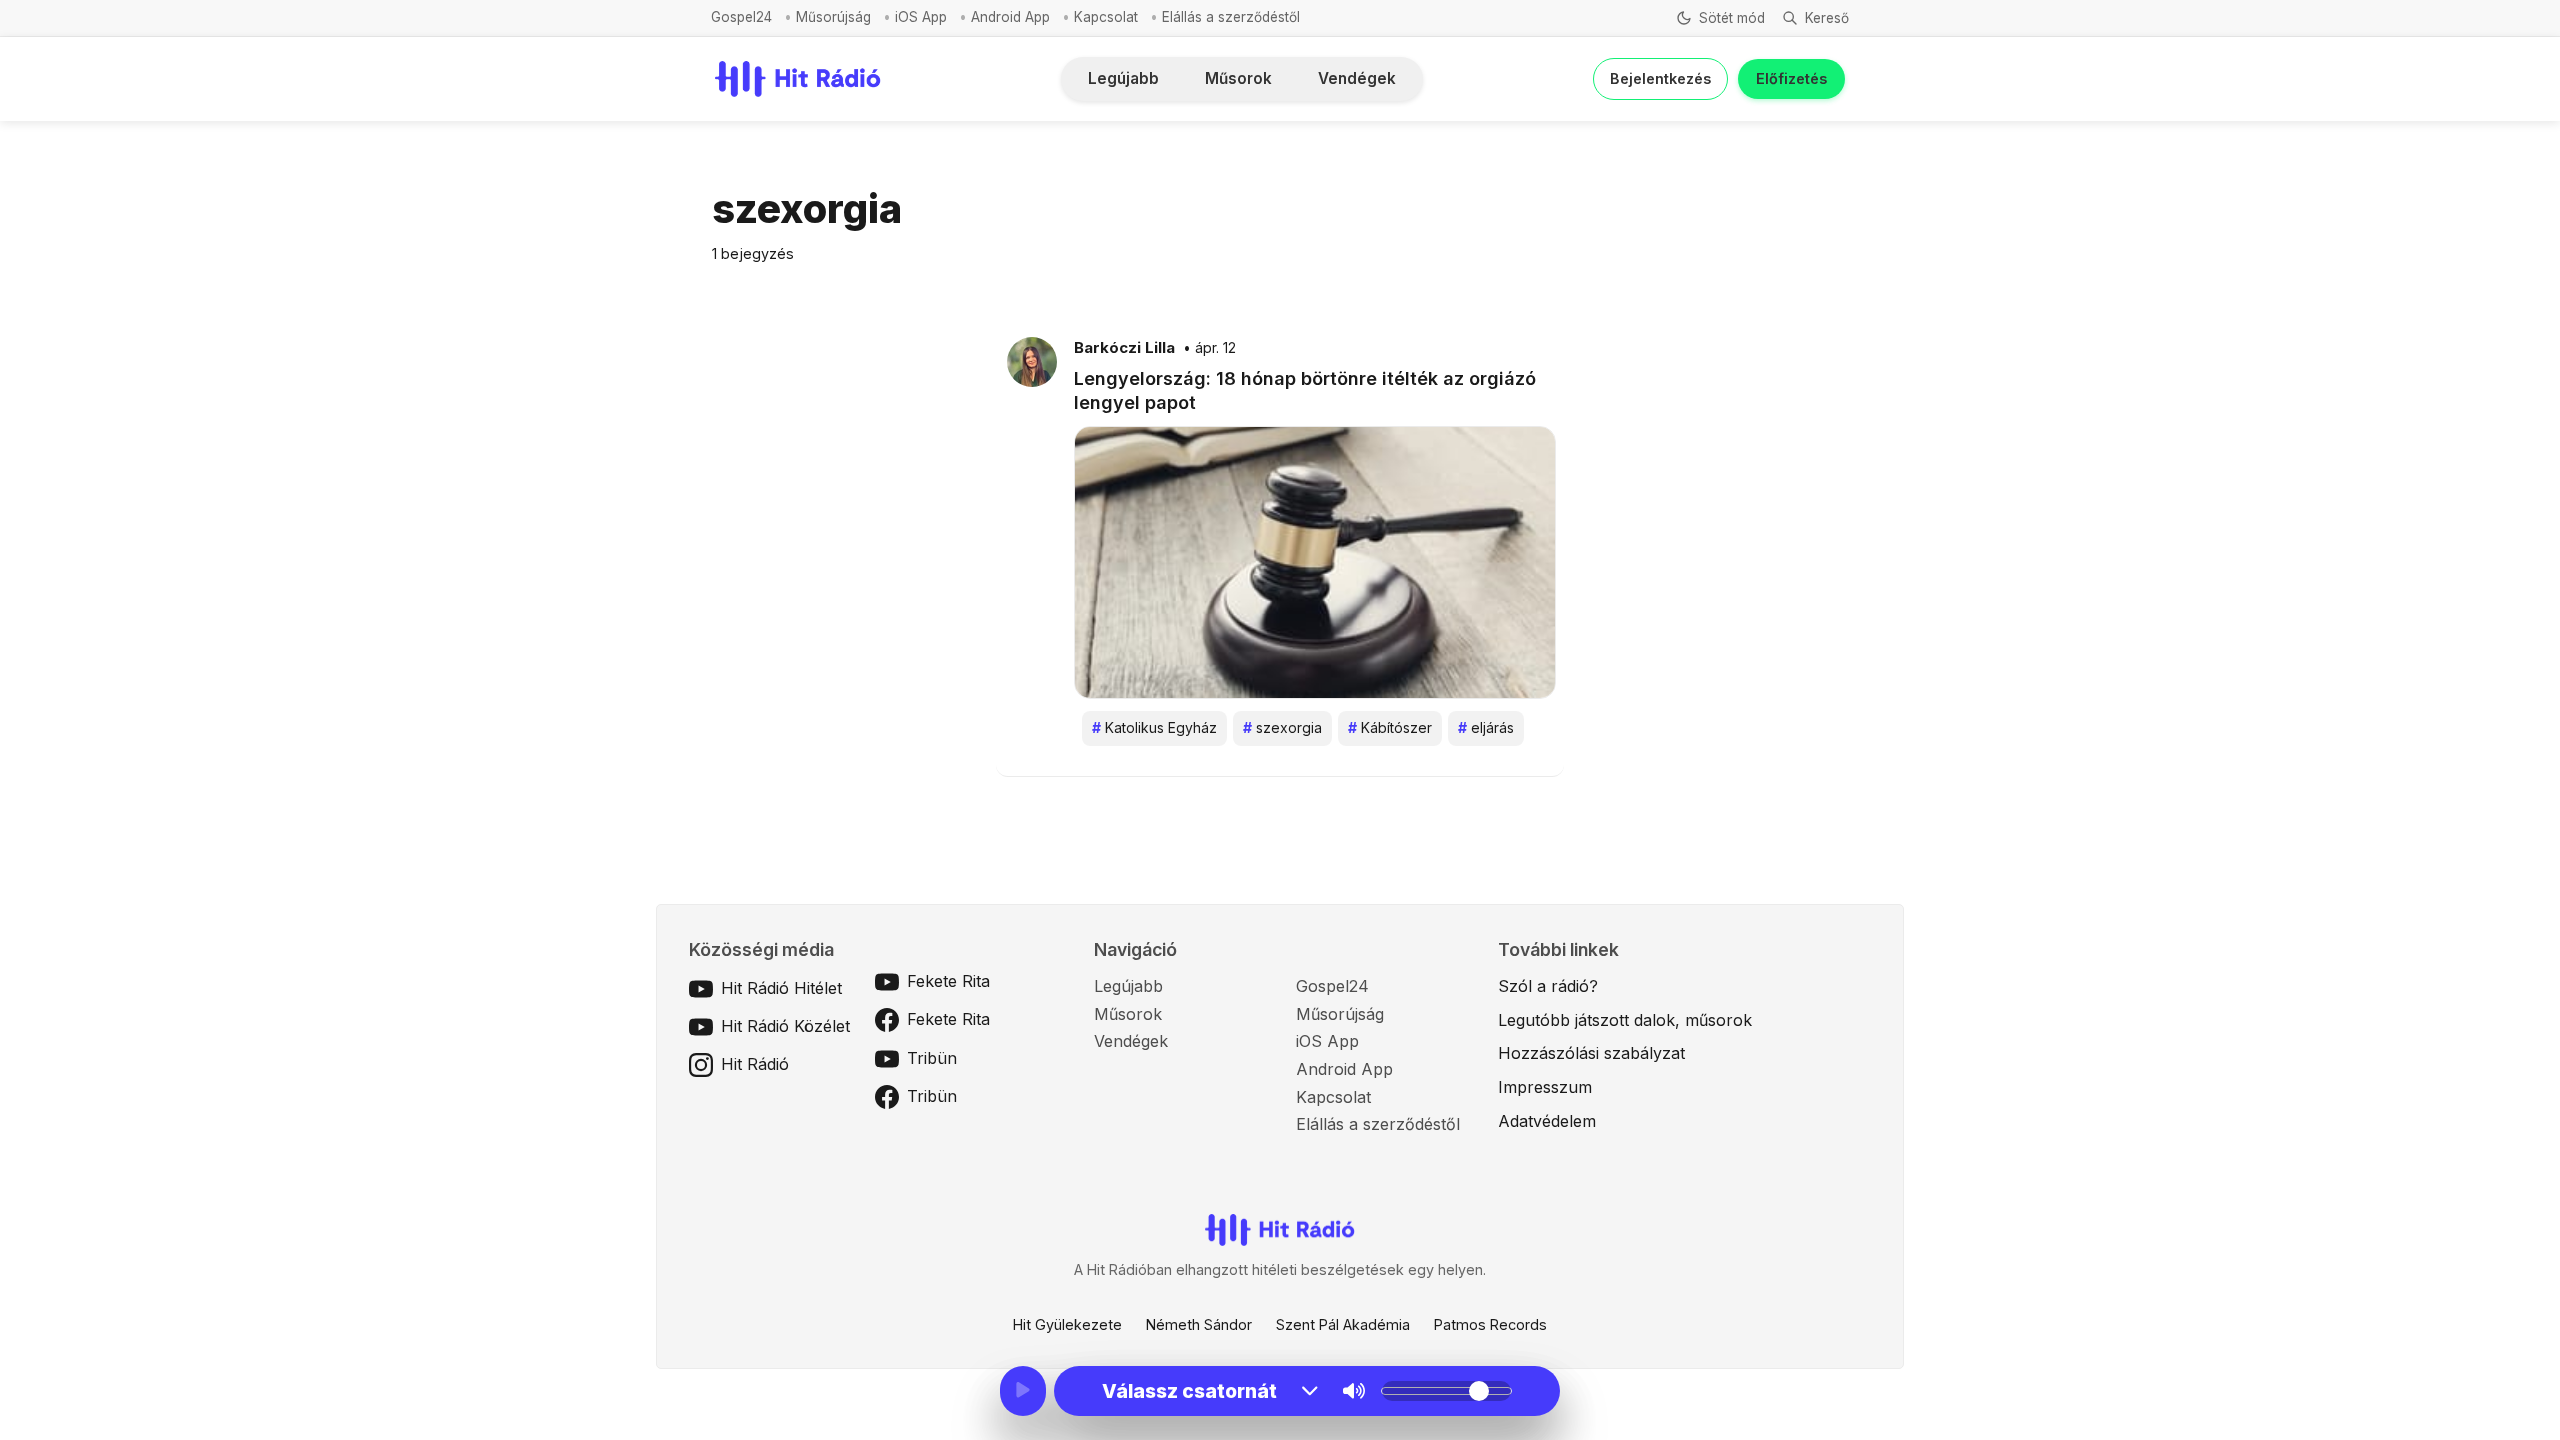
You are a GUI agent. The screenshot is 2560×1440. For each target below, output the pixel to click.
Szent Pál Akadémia (1343, 1324)
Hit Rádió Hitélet (781, 988)
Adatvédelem (1547, 1121)
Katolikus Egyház (1154, 727)
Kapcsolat (1106, 17)
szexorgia (1282, 727)
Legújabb (1123, 78)
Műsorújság (833, 17)
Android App (1010, 17)
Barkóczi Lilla (1124, 348)
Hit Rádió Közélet (785, 1026)
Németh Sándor (1199, 1324)
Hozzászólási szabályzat (1591, 1053)
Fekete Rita (948, 981)
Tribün (932, 1058)
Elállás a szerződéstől (1231, 17)
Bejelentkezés (1660, 78)
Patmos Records (1490, 1324)
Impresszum (1545, 1087)
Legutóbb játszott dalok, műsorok (1625, 1020)
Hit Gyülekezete (1067, 1324)
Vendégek (1357, 78)
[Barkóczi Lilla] (1032, 361)
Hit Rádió (755, 1064)
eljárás (1486, 727)
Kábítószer (1390, 727)
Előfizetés (1791, 78)
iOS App (921, 17)
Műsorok (1238, 78)
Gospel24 (741, 17)
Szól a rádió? (1548, 986)
